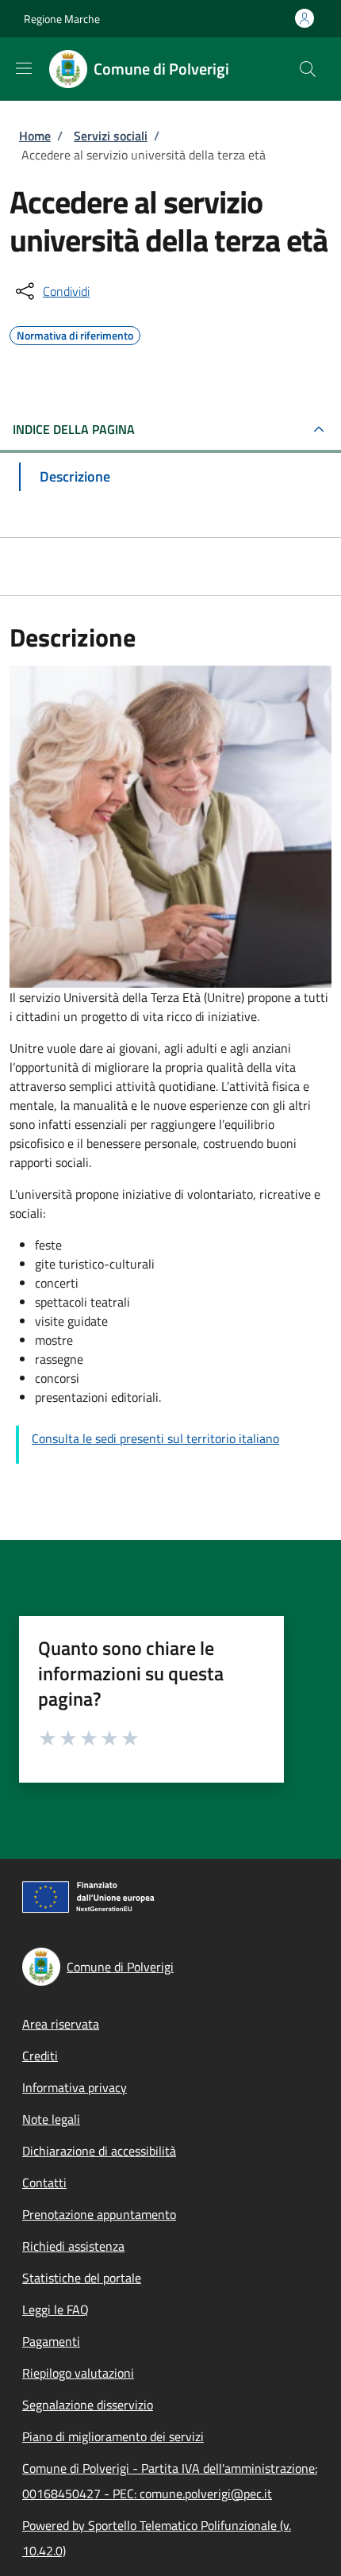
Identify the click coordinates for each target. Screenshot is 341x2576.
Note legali (51, 2119)
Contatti (44, 2182)
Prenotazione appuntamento (99, 2214)
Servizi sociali (111, 136)
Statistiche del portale (82, 2278)
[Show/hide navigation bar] (24, 68)
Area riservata (61, 2024)
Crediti (40, 2056)
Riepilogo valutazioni (78, 2373)
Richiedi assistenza (73, 2246)
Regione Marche (62, 19)
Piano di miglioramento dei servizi (113, 2436)
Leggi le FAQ (56, 2309)
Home (35, 136)
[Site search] (308, 69)
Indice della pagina (74, 429)
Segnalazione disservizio (88, 2405)
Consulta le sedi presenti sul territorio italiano (155, 1438)
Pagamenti (51, 2341)
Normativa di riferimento (75, 333)
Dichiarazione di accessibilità (99, 2151)
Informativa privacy (75, 2087)
